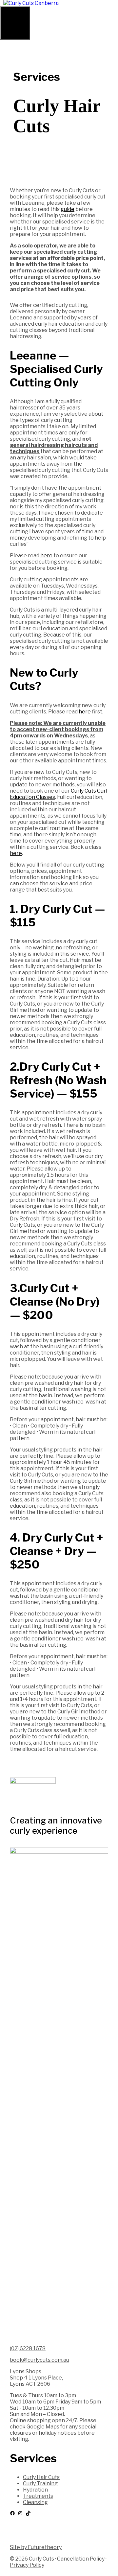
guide (68, 209)
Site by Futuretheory (36, 2547)
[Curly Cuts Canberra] (31, 3)
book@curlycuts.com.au (39, 2360)
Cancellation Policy (81, 2559)
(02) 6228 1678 (28, 2348)
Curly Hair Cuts (41, 2477)
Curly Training (40, 2483)
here (46, 556)
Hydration (35, 2490)
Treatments (38, 2496)
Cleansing (35, 2502)
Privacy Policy (27, 2565)
